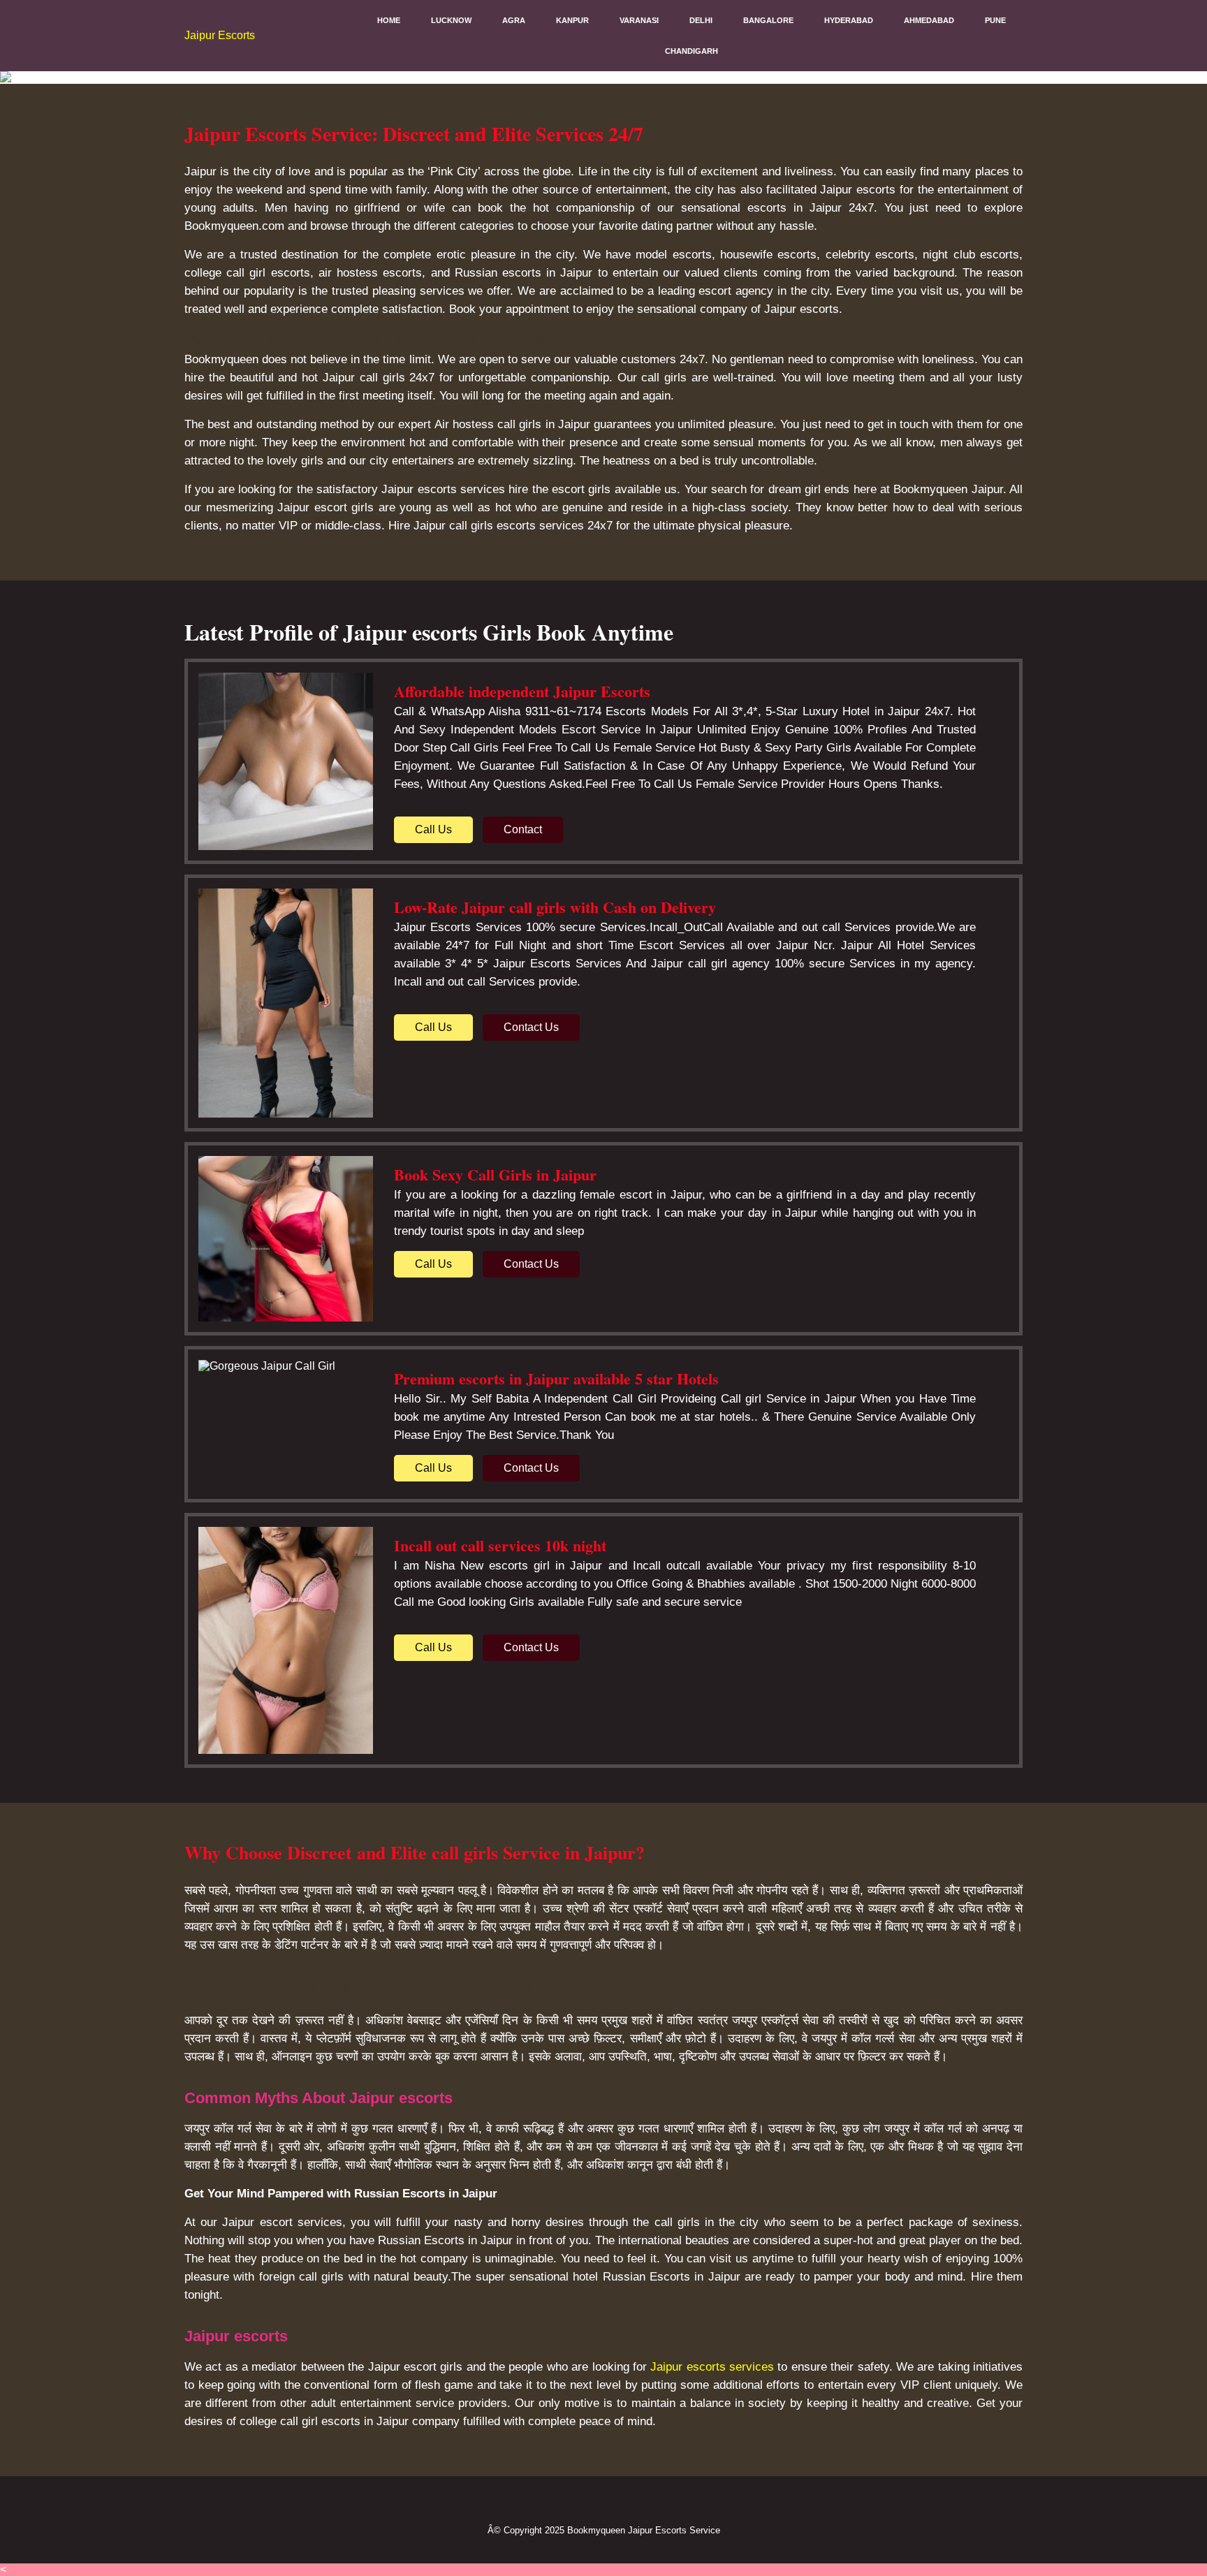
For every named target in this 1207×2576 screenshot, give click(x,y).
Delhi (701, 20)
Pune (995, 20)
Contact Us (531, 1027)
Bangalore (768, 20)
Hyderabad (849, 20)
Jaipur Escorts (220, 35)
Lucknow (451, 20)
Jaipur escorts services (712, 2367)
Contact (523, 829)
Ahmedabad (929, 20)
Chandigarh (692, 51)
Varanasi (639, 20)
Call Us (433, 829)
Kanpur (572, 20)
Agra (514, 20)
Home (389, 20)
